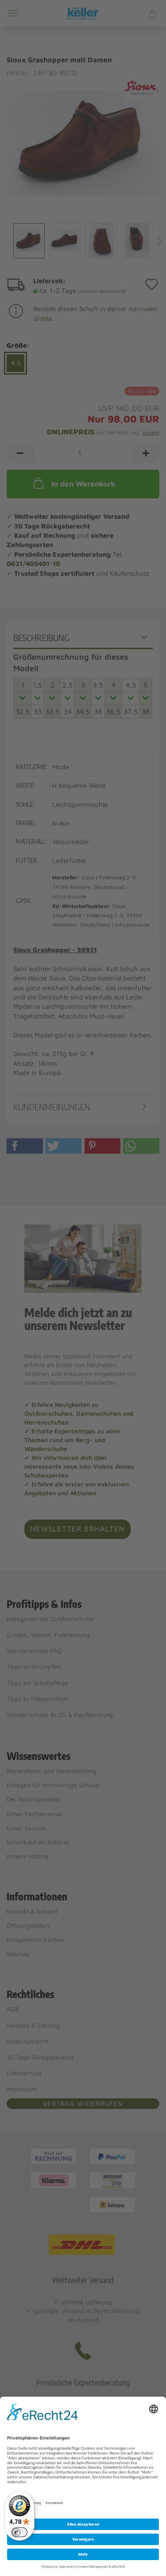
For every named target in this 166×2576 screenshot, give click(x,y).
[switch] (19, 2532)
